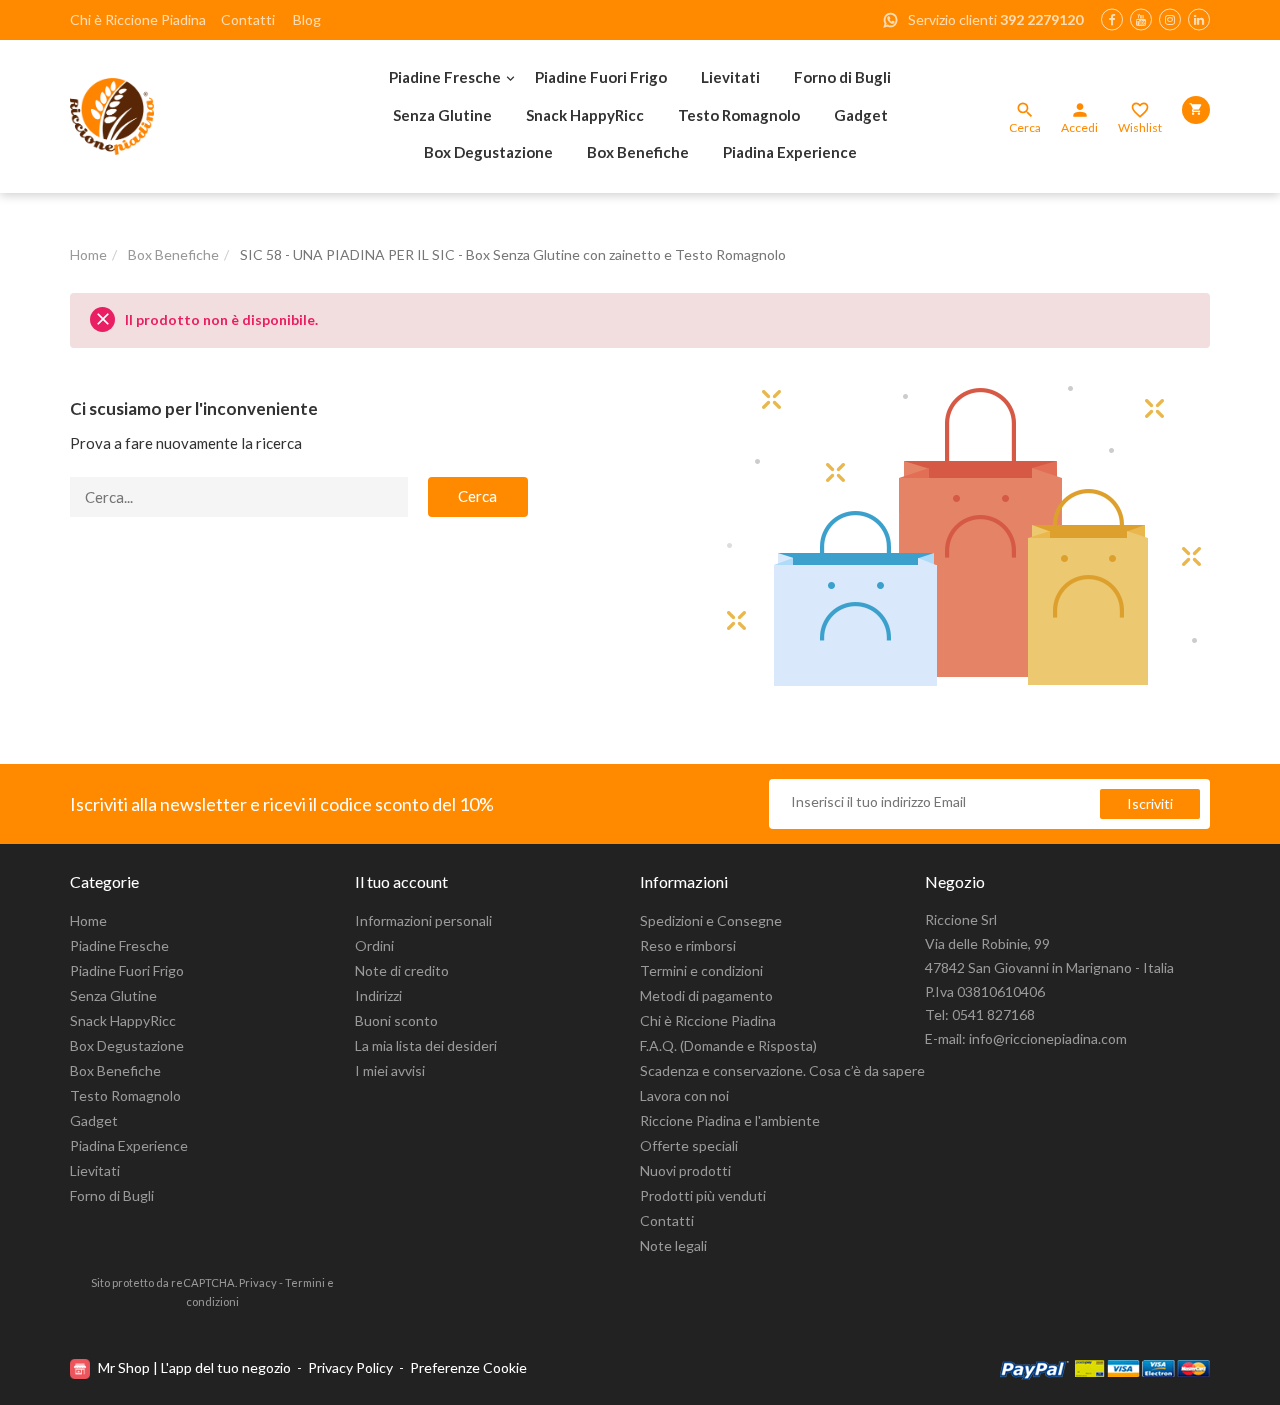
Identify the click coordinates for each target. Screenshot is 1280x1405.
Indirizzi (378, 995)
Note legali (673, 1245)
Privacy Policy (350, 1367)
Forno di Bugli (842, 77)
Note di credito (402, 970)
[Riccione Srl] (180, 116)
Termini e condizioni (701, 970)
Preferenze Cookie (468, 1367)
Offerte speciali (689, 1145)
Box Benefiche (638, 152)
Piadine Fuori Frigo (601, 77)
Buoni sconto (396, 1020)
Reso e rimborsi (688, 945)
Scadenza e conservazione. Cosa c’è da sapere (782, 1070)
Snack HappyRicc (585, 115)
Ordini (374, 945)
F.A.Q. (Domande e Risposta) (728, 1045)
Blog (307, 19)
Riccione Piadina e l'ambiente (730, 1120)
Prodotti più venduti (703, 1195)
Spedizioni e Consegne (711, 920)
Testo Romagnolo (739, 115)
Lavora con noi (684, 1095)
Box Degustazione (488, 152)
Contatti (248, 19)
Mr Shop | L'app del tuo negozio (194, 1367)
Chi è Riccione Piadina (138, 19)
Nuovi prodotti (685, 1170)
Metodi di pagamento (706, 995)
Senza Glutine (442, 115)
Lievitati (730, 77)
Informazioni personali (423, 920)
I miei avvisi (390, 1070)
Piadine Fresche (445, 77)
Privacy (258, 1282)
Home (88, 920)
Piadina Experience (790, 152)
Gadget (861, 115)
